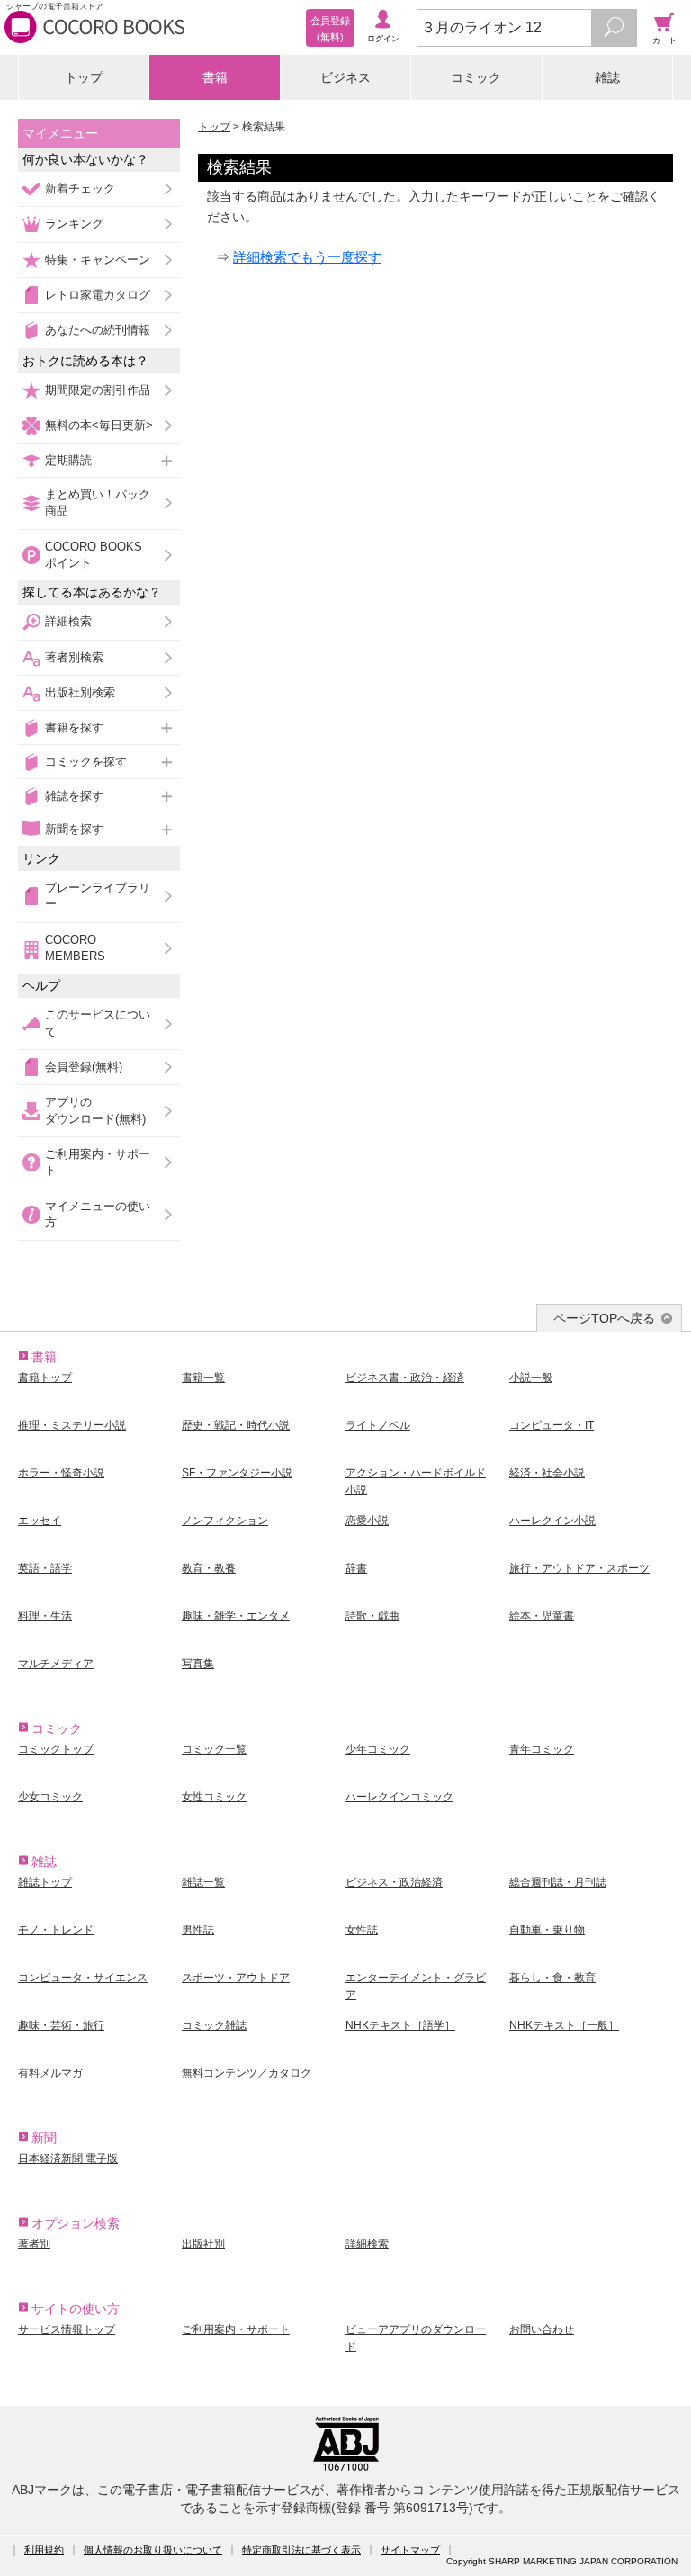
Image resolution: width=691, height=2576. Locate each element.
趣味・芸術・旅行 (61, 2025)
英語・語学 (45, 1568)
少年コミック (378, 1749)
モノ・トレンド (56, 1930)
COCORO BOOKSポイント (94, 555)
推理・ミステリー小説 (72, 1425)
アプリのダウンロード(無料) (95, 1110)
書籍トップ (45, 1378)
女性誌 (362, 1930)
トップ (84, 77)
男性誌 (198, 1930)
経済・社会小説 (547, 1473)
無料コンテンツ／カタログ (247, 2073)
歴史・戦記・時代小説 (236, 1425)
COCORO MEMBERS (75, 948)
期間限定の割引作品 (98, 390)
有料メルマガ (50, 2073)
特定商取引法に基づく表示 (301, 2550)
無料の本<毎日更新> (99, 425)
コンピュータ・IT (552, 1425)
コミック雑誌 (214, 2025)
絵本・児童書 (542, 1616)
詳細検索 (68, 621)
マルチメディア (56, 1664)
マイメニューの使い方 (98, 1214)
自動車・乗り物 (547, 1930)
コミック (476, 77)
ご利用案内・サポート (98, 1162)
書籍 (215, 77)
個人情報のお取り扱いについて (153, 2550)
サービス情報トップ (67, 2329)
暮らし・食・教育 (552, 1978)
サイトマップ (410, 2550)
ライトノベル (378, 1425)
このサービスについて (98, 1023)
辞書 (356, 1568)
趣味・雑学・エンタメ (236, 1616)
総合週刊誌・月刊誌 (558, 1882)
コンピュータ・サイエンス (83, 1978)
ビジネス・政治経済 (394, 1882)
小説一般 (531, 1378)
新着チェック (80, 188)
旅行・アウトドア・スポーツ (579, 1568)
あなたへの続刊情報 (98, 330)
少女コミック (50, 1797)
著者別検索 (74, 657)
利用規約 (44, 2550)
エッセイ (40, 1521)
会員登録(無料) (84, 1067)
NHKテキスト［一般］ (564, 2025)
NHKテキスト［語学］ (400, 2025)
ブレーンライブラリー (98, 896)
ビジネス (345, 77)
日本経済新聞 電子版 (68, 2159)
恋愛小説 (367, 1521)
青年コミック (542, 1749)
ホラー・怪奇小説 (61, 1473)
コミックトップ (56, 1749)
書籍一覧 (203, 1378)
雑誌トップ (45, 1882)
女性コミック (214, 1797)
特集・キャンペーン (98, 260)
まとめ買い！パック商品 (98, 503)
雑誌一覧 (203, 1882)
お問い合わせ (542, 2329)
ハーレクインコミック (399, 1797)
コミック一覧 (214, 1749)
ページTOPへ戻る (604, 1318)
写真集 (198, 1664)
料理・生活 (45, 1616)
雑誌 (607, 77)
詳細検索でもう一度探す (307, 257)
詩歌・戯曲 (372, 1616)
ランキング (74, 224)
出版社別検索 (80, 692)
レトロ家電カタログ (98, 295)
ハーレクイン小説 (552, 1521)
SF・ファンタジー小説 (237, 1473)
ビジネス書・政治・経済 (405, 1378)
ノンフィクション (225, 1521)
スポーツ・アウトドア (236, 1978)
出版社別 (203, 2244)
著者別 (34, 2244)
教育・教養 (209, 1568)
